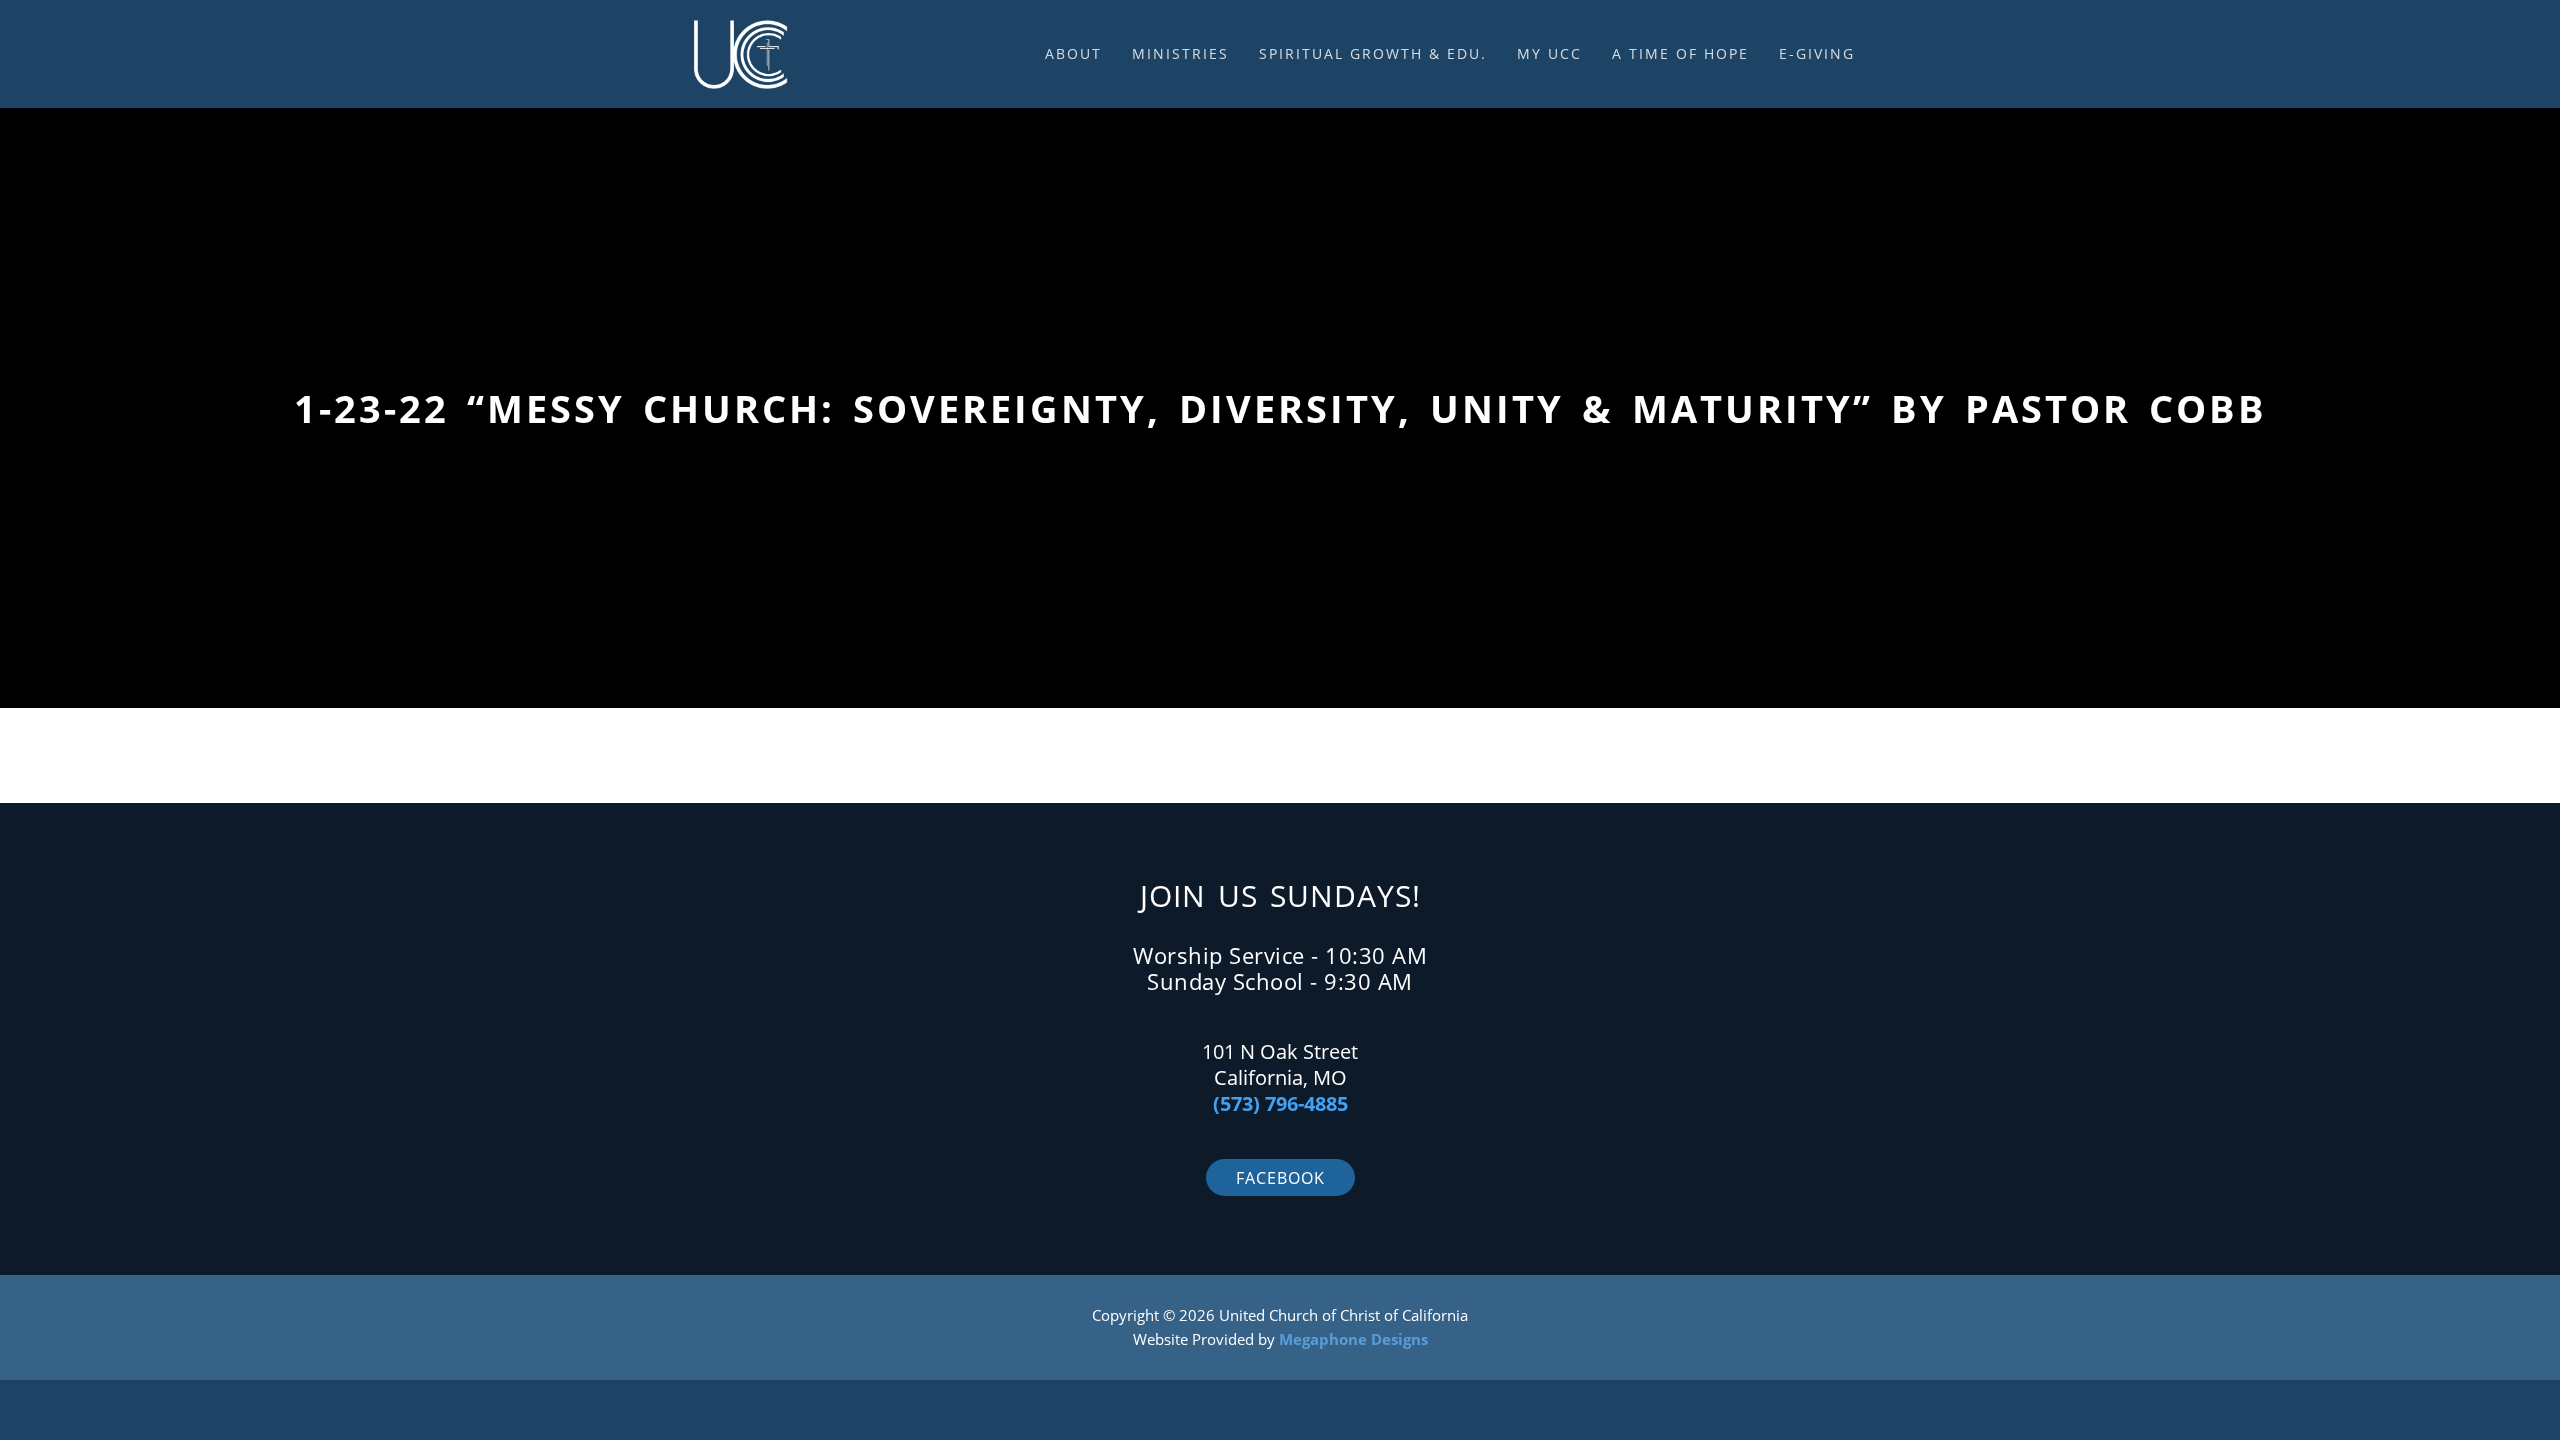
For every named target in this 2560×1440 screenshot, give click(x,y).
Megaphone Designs (1353, 1339)
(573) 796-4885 (1280, 1103)
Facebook (1280, 1178)
